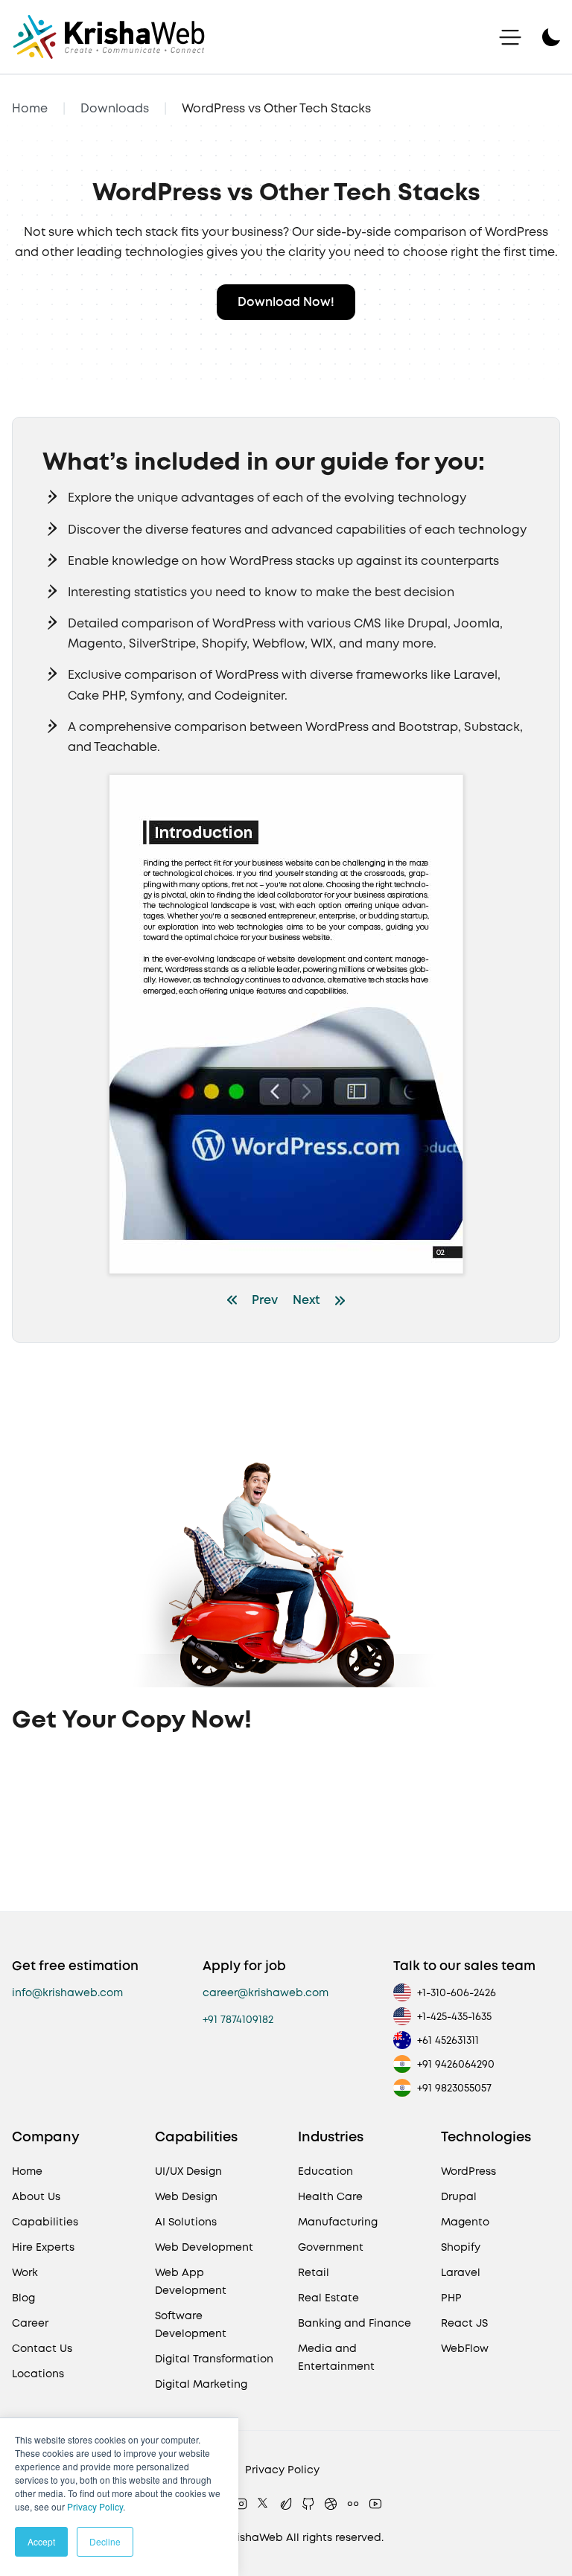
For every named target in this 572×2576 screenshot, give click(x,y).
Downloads (115, 108)
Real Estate (328, 2298)
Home (30, 108)
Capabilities (45, 2222)
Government (331, 2247)
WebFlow (465, 2348)
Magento (465, 2222)
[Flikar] (353, 2504)
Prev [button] (265, 1300)
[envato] (286, 2504)
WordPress (468, 2171)
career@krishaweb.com (266, 1992)
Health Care (330, 2196)
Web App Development (191, 2281)
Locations (38, 2374)
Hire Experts (43, 2247)
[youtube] (375, 2504)
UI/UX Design (188, 2171)
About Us (36, 2196)
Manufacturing (338, 2222)
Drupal (459, 2196)
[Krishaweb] (109, 37)
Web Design (186, 2196)
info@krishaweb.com (67, 1992)
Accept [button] (41, 2541)
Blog (23, 2298)
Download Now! (286, 302)
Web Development (204, 2247)
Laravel (461, 2272)
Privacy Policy (95, 2506)
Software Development (191, 2324)
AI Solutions (186, 2222)
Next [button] (306, 1300)
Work (25, 2272)
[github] (308, 2504)
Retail (314, 2272)
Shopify (461, 2247)
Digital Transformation (214, 2359)
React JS (464, 2323)
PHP (451, 2298)
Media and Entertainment (336, 2357)
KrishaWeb (255, 2537)
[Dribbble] (331, 2504)
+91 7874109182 (238, 2019)
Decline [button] (105, 2541)
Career (30, 2323)
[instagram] (241, 2504)
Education (325, 2171)
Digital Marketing (201, 2384)
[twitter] (264, 2504)
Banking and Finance (355, 2323)
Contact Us (42, 2348)
